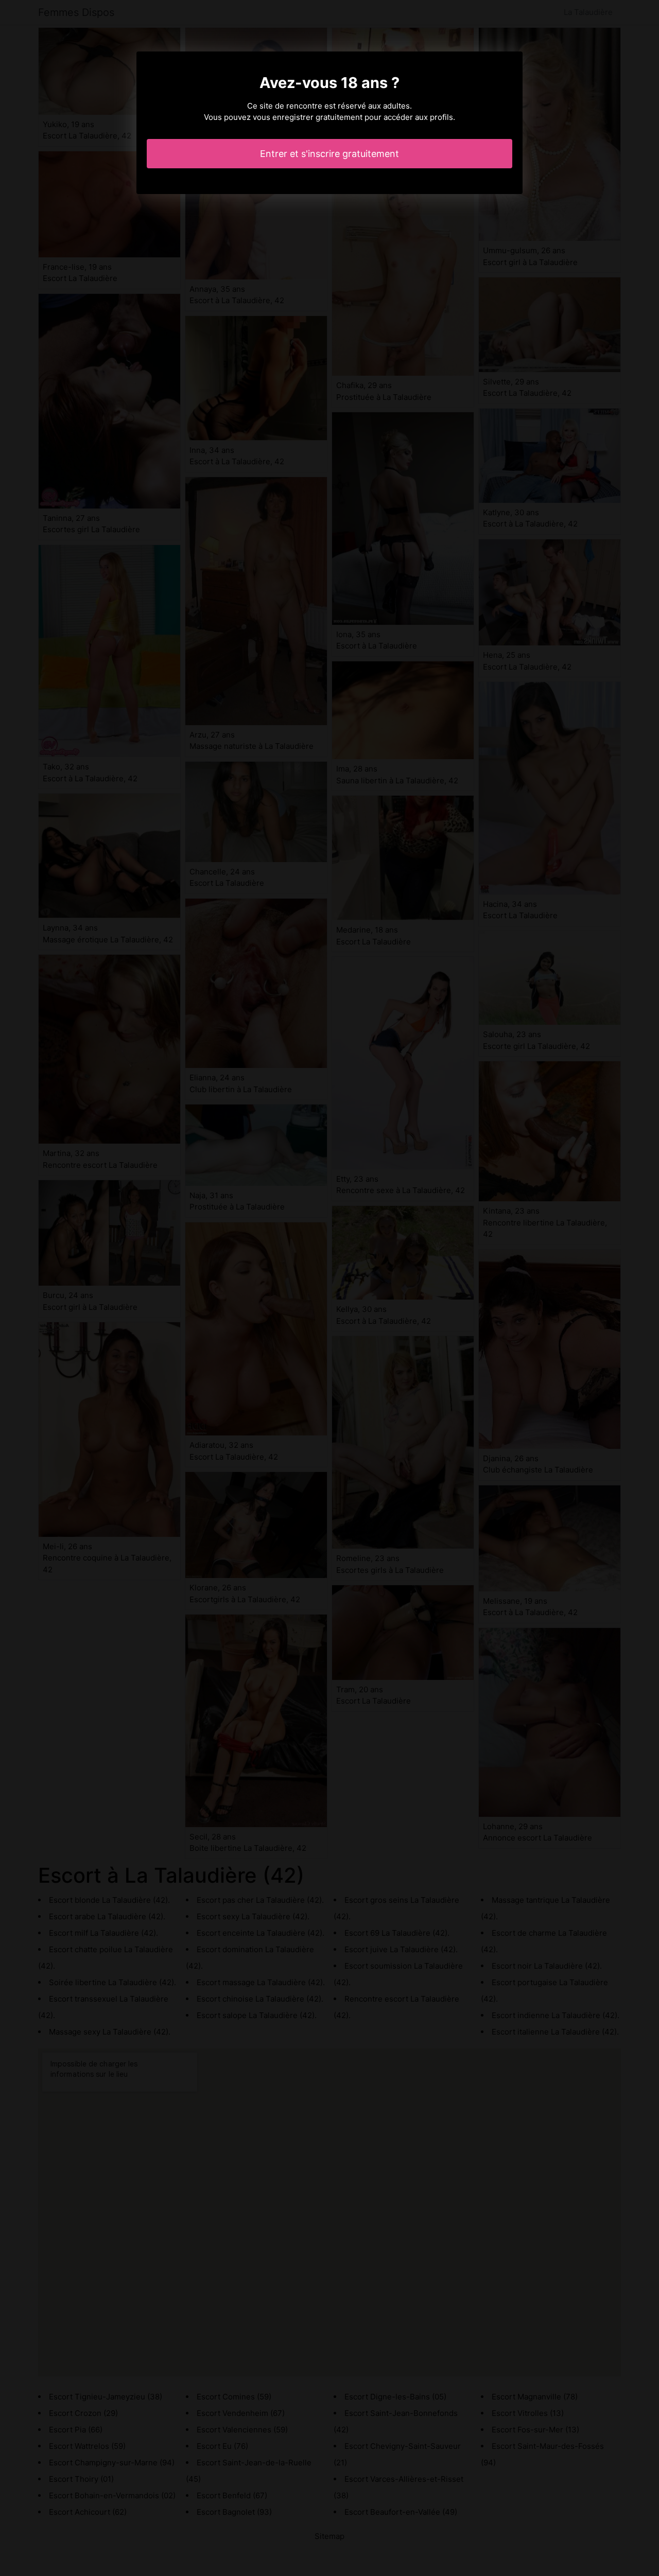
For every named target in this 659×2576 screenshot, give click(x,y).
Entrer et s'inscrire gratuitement (329, 154)
